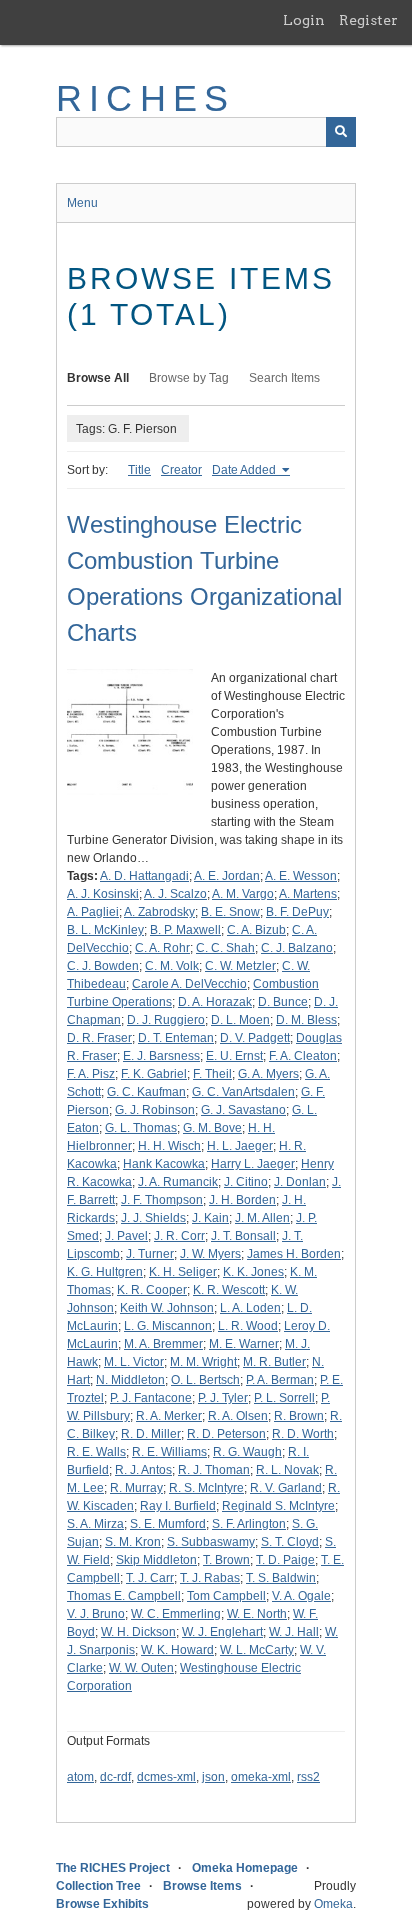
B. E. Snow (230, 912)
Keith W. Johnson (167, 1308)
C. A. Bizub (256, 930)
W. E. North (257, 1614)
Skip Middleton (156, 1560)
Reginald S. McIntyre (278, 1506)
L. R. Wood (248, 1326)
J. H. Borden (242, 1200)
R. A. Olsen (238, 1416)
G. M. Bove (212, 1128)
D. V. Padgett (255, 1038)
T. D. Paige (285, 1560)
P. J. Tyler (223, 1398)
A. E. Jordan (227, 876)
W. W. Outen (141, 1668)
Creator (181, 470)
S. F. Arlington (249, 1524)
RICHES (145, 98)
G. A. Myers (268, 1074)
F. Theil (212, 1074)
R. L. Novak (287, 1470)
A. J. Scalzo (175, 894)
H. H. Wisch (169, 1146)
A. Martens (308, 894)
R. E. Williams (169, 1452)
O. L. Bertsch (205, 1380)
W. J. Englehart (222, 1632)
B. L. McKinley (105, 930)
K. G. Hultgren (105, 1272)
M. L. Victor (134, 1362)
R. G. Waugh (247, 1452)
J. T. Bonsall (243, 1236)
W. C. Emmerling (176, 1614)
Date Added (245, 470)
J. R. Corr (179, 1236)
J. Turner (150, 1254)
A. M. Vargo (243, 894)
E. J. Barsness (161, 1056)
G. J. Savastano (243, 1110)
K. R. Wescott (229, 1290)
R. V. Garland (286, 1488)
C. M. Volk (172, 966)
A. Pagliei (93, 912)
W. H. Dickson (138, 1632)
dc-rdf (115, 1777)
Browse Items (202, 1886)
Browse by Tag (189, 378)
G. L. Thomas (141, 1128)
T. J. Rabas (210, 1578)
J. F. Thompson (162, 1200)
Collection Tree (98, 1886)
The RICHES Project (113, 1868)
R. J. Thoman (214, 1470)
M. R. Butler (274, 1362)
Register (368, 20)
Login (304, 20)
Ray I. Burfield (178, 1506)
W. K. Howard (177, 1650)
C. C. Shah (225, 948)
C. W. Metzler (240, 966)
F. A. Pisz (91, 1074)
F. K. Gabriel (154, 1074)
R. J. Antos (143, 1470)
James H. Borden (294, 1254)
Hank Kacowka (164, 1164)
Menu (82, 203)
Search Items (284, 378)
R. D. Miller (151, 1434)
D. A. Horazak (215, 1002)
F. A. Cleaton (303, 1056)
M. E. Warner (244, 1344)
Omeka (333, 1904)
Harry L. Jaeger (253, 1164)
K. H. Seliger (183, 1272)
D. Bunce (283, 1002)
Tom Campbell (226, 1596)
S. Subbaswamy (211, 1542)
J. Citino (246, 1182)
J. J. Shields (153, 1218)
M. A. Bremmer (163, 1344)
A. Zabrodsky (159, 912)
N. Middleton (130, 1380)
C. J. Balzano (297, 948)
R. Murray (136, 1488)
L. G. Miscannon (168, 1326)
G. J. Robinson (155, 1110)
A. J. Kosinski (103, 894)
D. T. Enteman (176, 1038)
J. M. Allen (262, 1218)
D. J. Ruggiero (166, 1020)
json (213, 1777)
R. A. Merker (169, 1416)
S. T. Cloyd (290, 1542)
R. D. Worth (303, 1434)
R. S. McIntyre (206, 1488)
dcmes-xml (166, 1777)
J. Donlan (300, 1182)
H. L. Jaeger (240, 1146)
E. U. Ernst (234, 1056)
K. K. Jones (253, 1272)
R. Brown (299, 1416)
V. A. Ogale (301, 1596)
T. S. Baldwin (281, 1578)
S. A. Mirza (95, 1524)
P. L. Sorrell (284, 1398)
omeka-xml (261, 1777)
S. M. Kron (133, 1542)
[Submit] (341, 132)
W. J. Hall (294, 1632)
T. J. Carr (150, 1578)
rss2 (308, 1777)
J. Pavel (126, 1236)
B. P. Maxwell (185, 930)
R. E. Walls (96, 1452)
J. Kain (210, 1218)
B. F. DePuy (297, 912)
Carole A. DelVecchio (189, 984)
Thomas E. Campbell (124, 1596)
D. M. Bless (306, 1020)
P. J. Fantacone (151, 1398)
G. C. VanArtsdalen (243, 1092)
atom (80, 1777)
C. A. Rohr (162, 948)
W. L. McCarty (257, 1650)
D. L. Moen (240, 1020)
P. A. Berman (280, 1380)
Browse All (98, 378)
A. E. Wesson (301, 876)
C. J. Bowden (103, 966)
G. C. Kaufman (146, 1092)
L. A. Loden (250, 1308)
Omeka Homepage (245, 1868)
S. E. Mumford (168, 1524)
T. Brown (226, 1560)
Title (139, 470)
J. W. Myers (210, 1254)
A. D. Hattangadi (144, 876)
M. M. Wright (203, 1362)
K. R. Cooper (152, 1290)
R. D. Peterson (226, 1434)
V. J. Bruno (96, 1614)
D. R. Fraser (99, 1038)
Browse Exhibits (102, 1904)
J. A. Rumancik (178, 1182)
